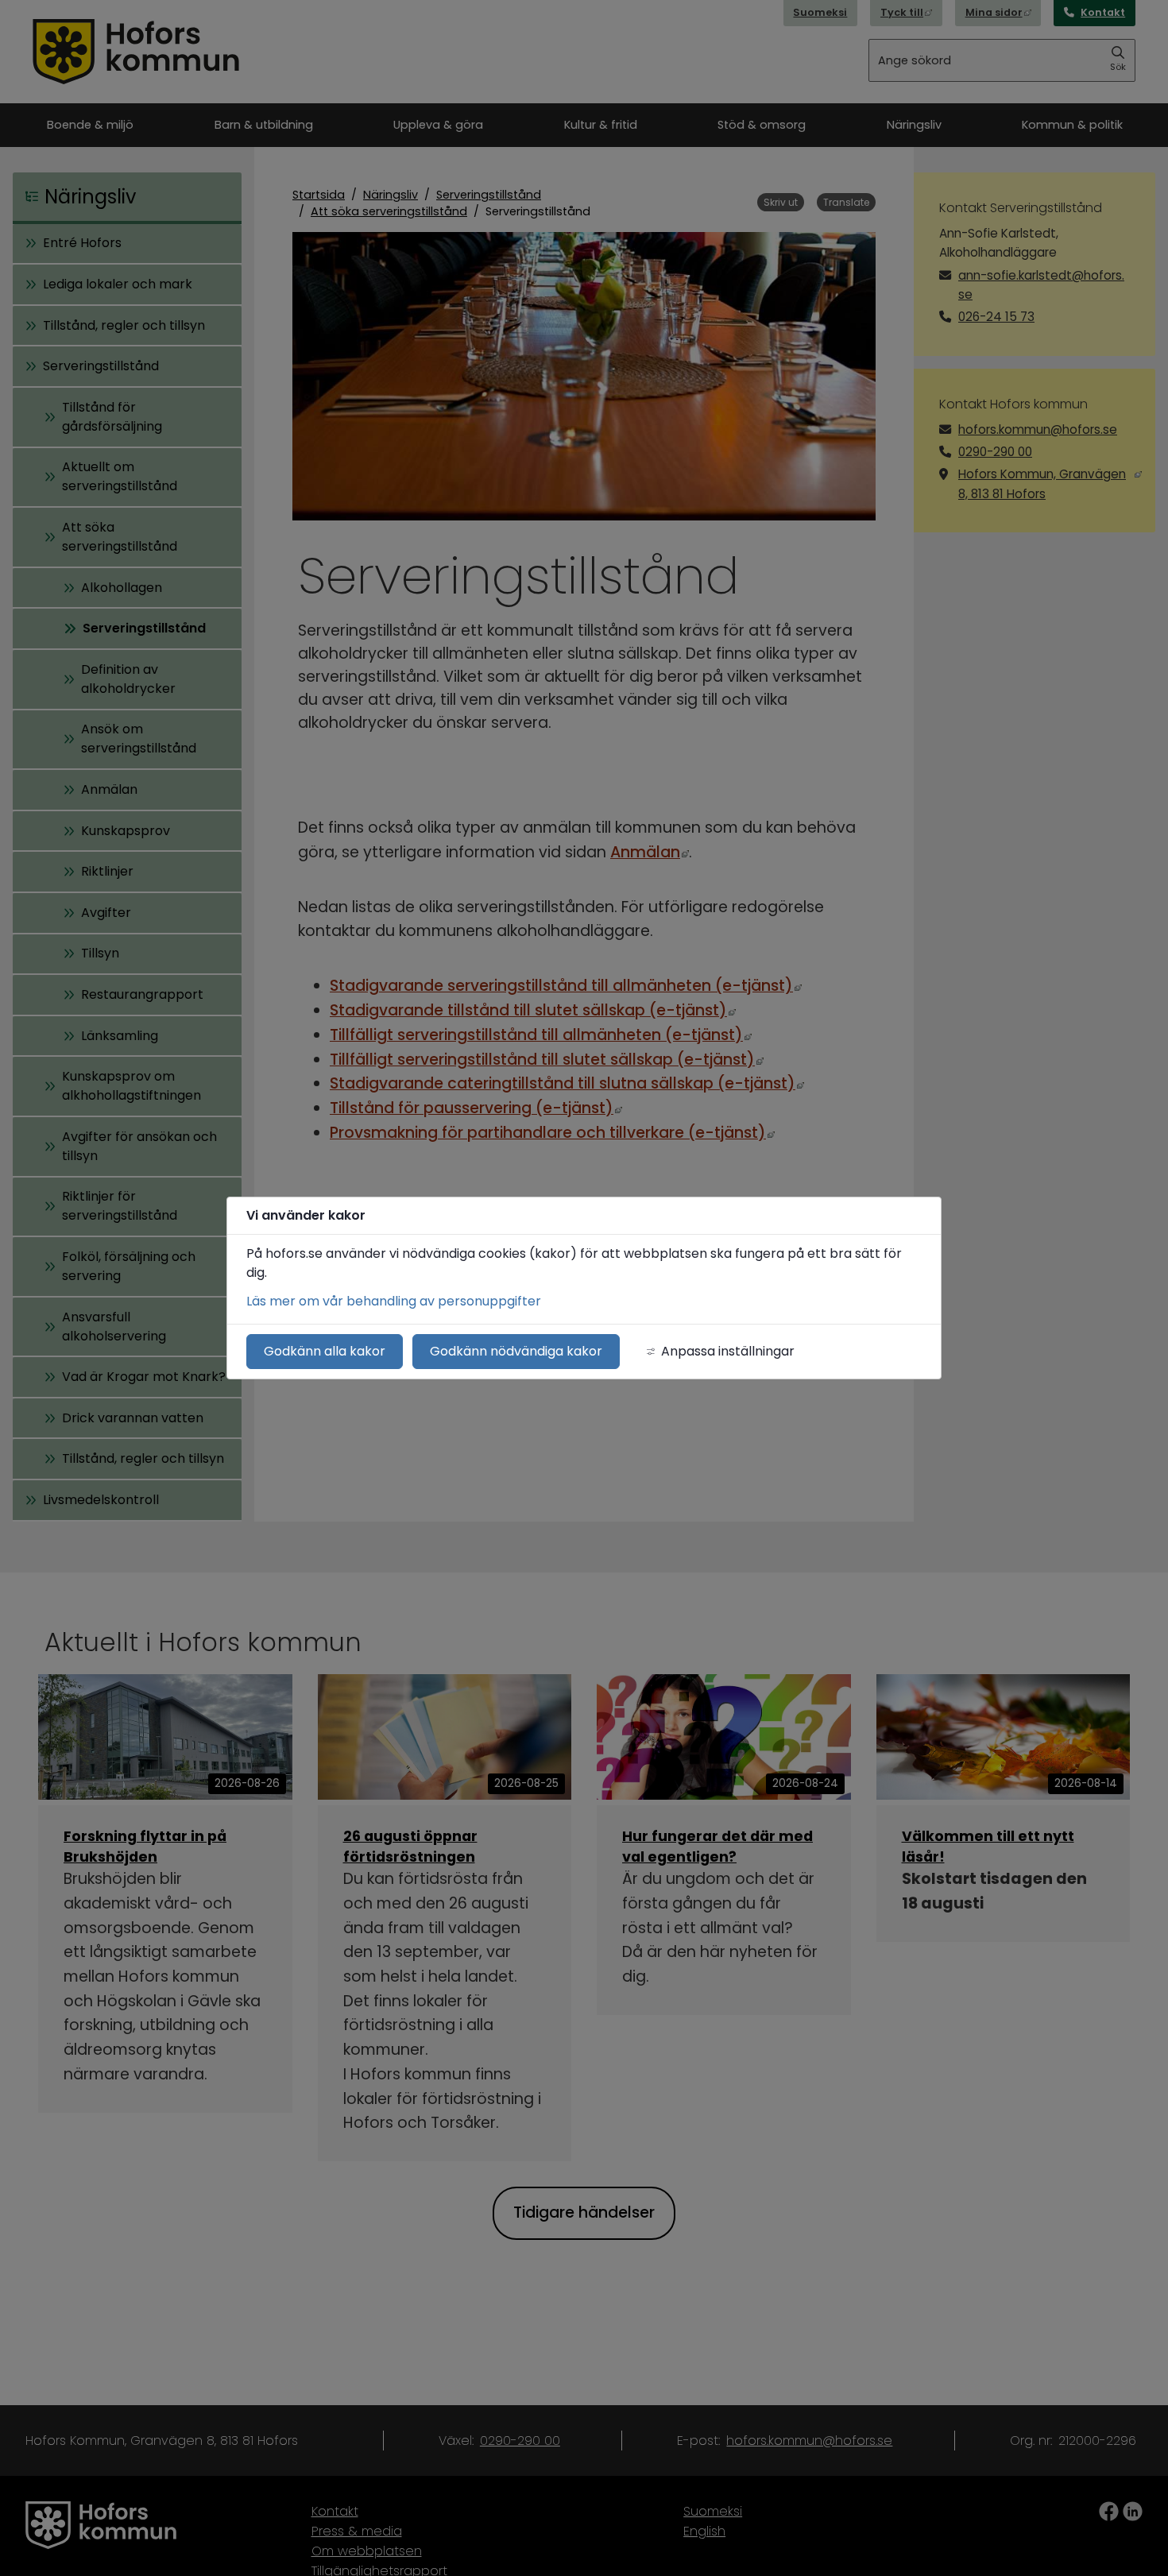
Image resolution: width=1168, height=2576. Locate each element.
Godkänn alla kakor (325, 1351)
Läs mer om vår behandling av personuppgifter (394, 1301)
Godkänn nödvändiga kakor (516, 1351)
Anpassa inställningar (728, 1351)
